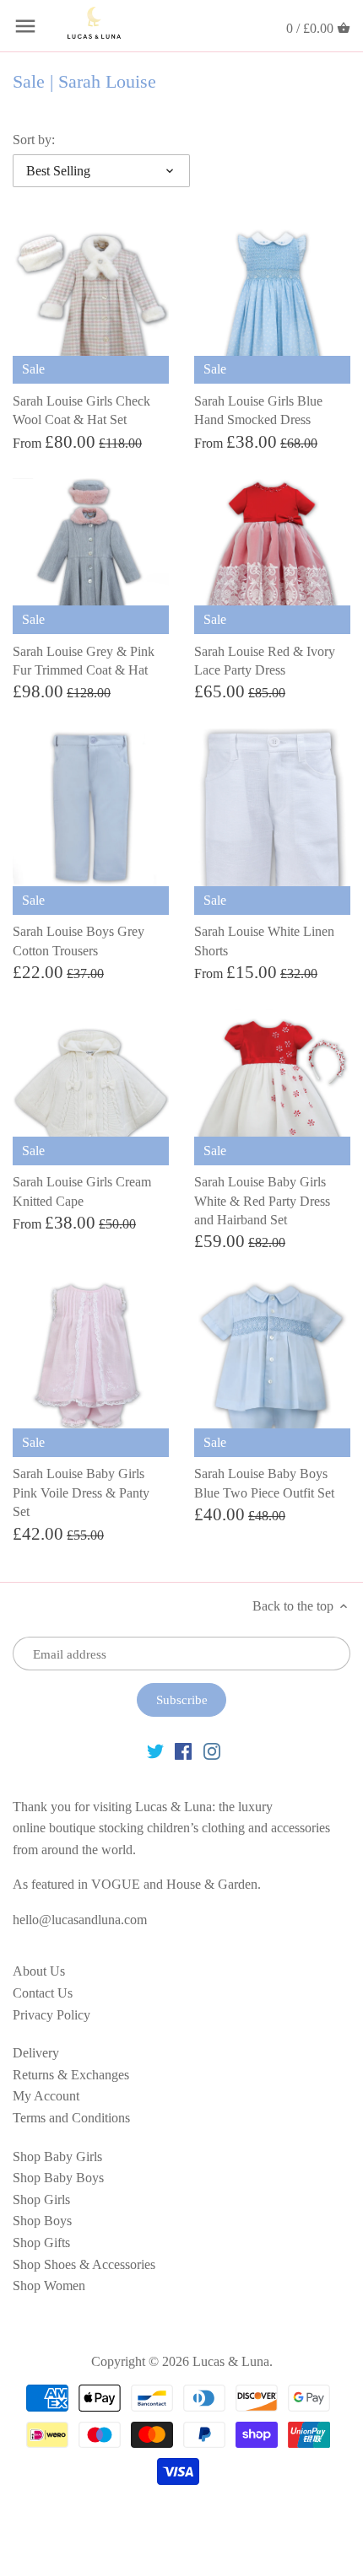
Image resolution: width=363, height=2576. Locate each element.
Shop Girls (41, 2200)
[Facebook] (183, 1750)
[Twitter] (155, 1750)
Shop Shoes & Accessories (84, 2264)
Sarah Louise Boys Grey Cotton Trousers (79, 941)
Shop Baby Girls (57, 2157)
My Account (46, 2096)
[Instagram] (212, 1750)
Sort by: (34, 140)
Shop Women (49, 2286)
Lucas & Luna (231, 2361)
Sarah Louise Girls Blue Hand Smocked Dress (258, 410)
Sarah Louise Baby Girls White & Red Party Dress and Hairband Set (262, 1201)
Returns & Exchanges (71, 2075)
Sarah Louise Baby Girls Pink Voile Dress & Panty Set (81, 1492)
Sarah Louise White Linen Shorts (264, 941)
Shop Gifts (41, 2243)
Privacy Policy (51, 2015)
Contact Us (43, 1993)
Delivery (36, 2053)
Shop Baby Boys (58, 2178)
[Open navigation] (25, 26)
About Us (39, 1971)
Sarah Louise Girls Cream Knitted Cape (82, 1191)
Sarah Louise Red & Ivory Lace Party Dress (265, 661)
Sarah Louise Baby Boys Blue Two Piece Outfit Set (264, 1483)
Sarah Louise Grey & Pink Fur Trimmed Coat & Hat (84, 661)
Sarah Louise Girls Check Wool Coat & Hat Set (81, 410)
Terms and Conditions (71, 2118)
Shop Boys (42, 2221)
